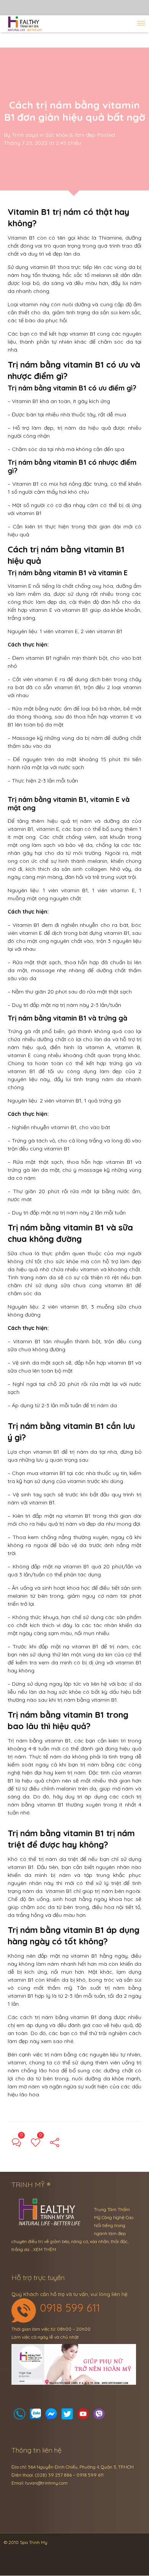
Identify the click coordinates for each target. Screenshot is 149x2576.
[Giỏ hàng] (36, 2416)
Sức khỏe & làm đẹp (70, 135)
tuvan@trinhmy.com (46, 2483)
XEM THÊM (45, 2249)
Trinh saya (25, 135)
